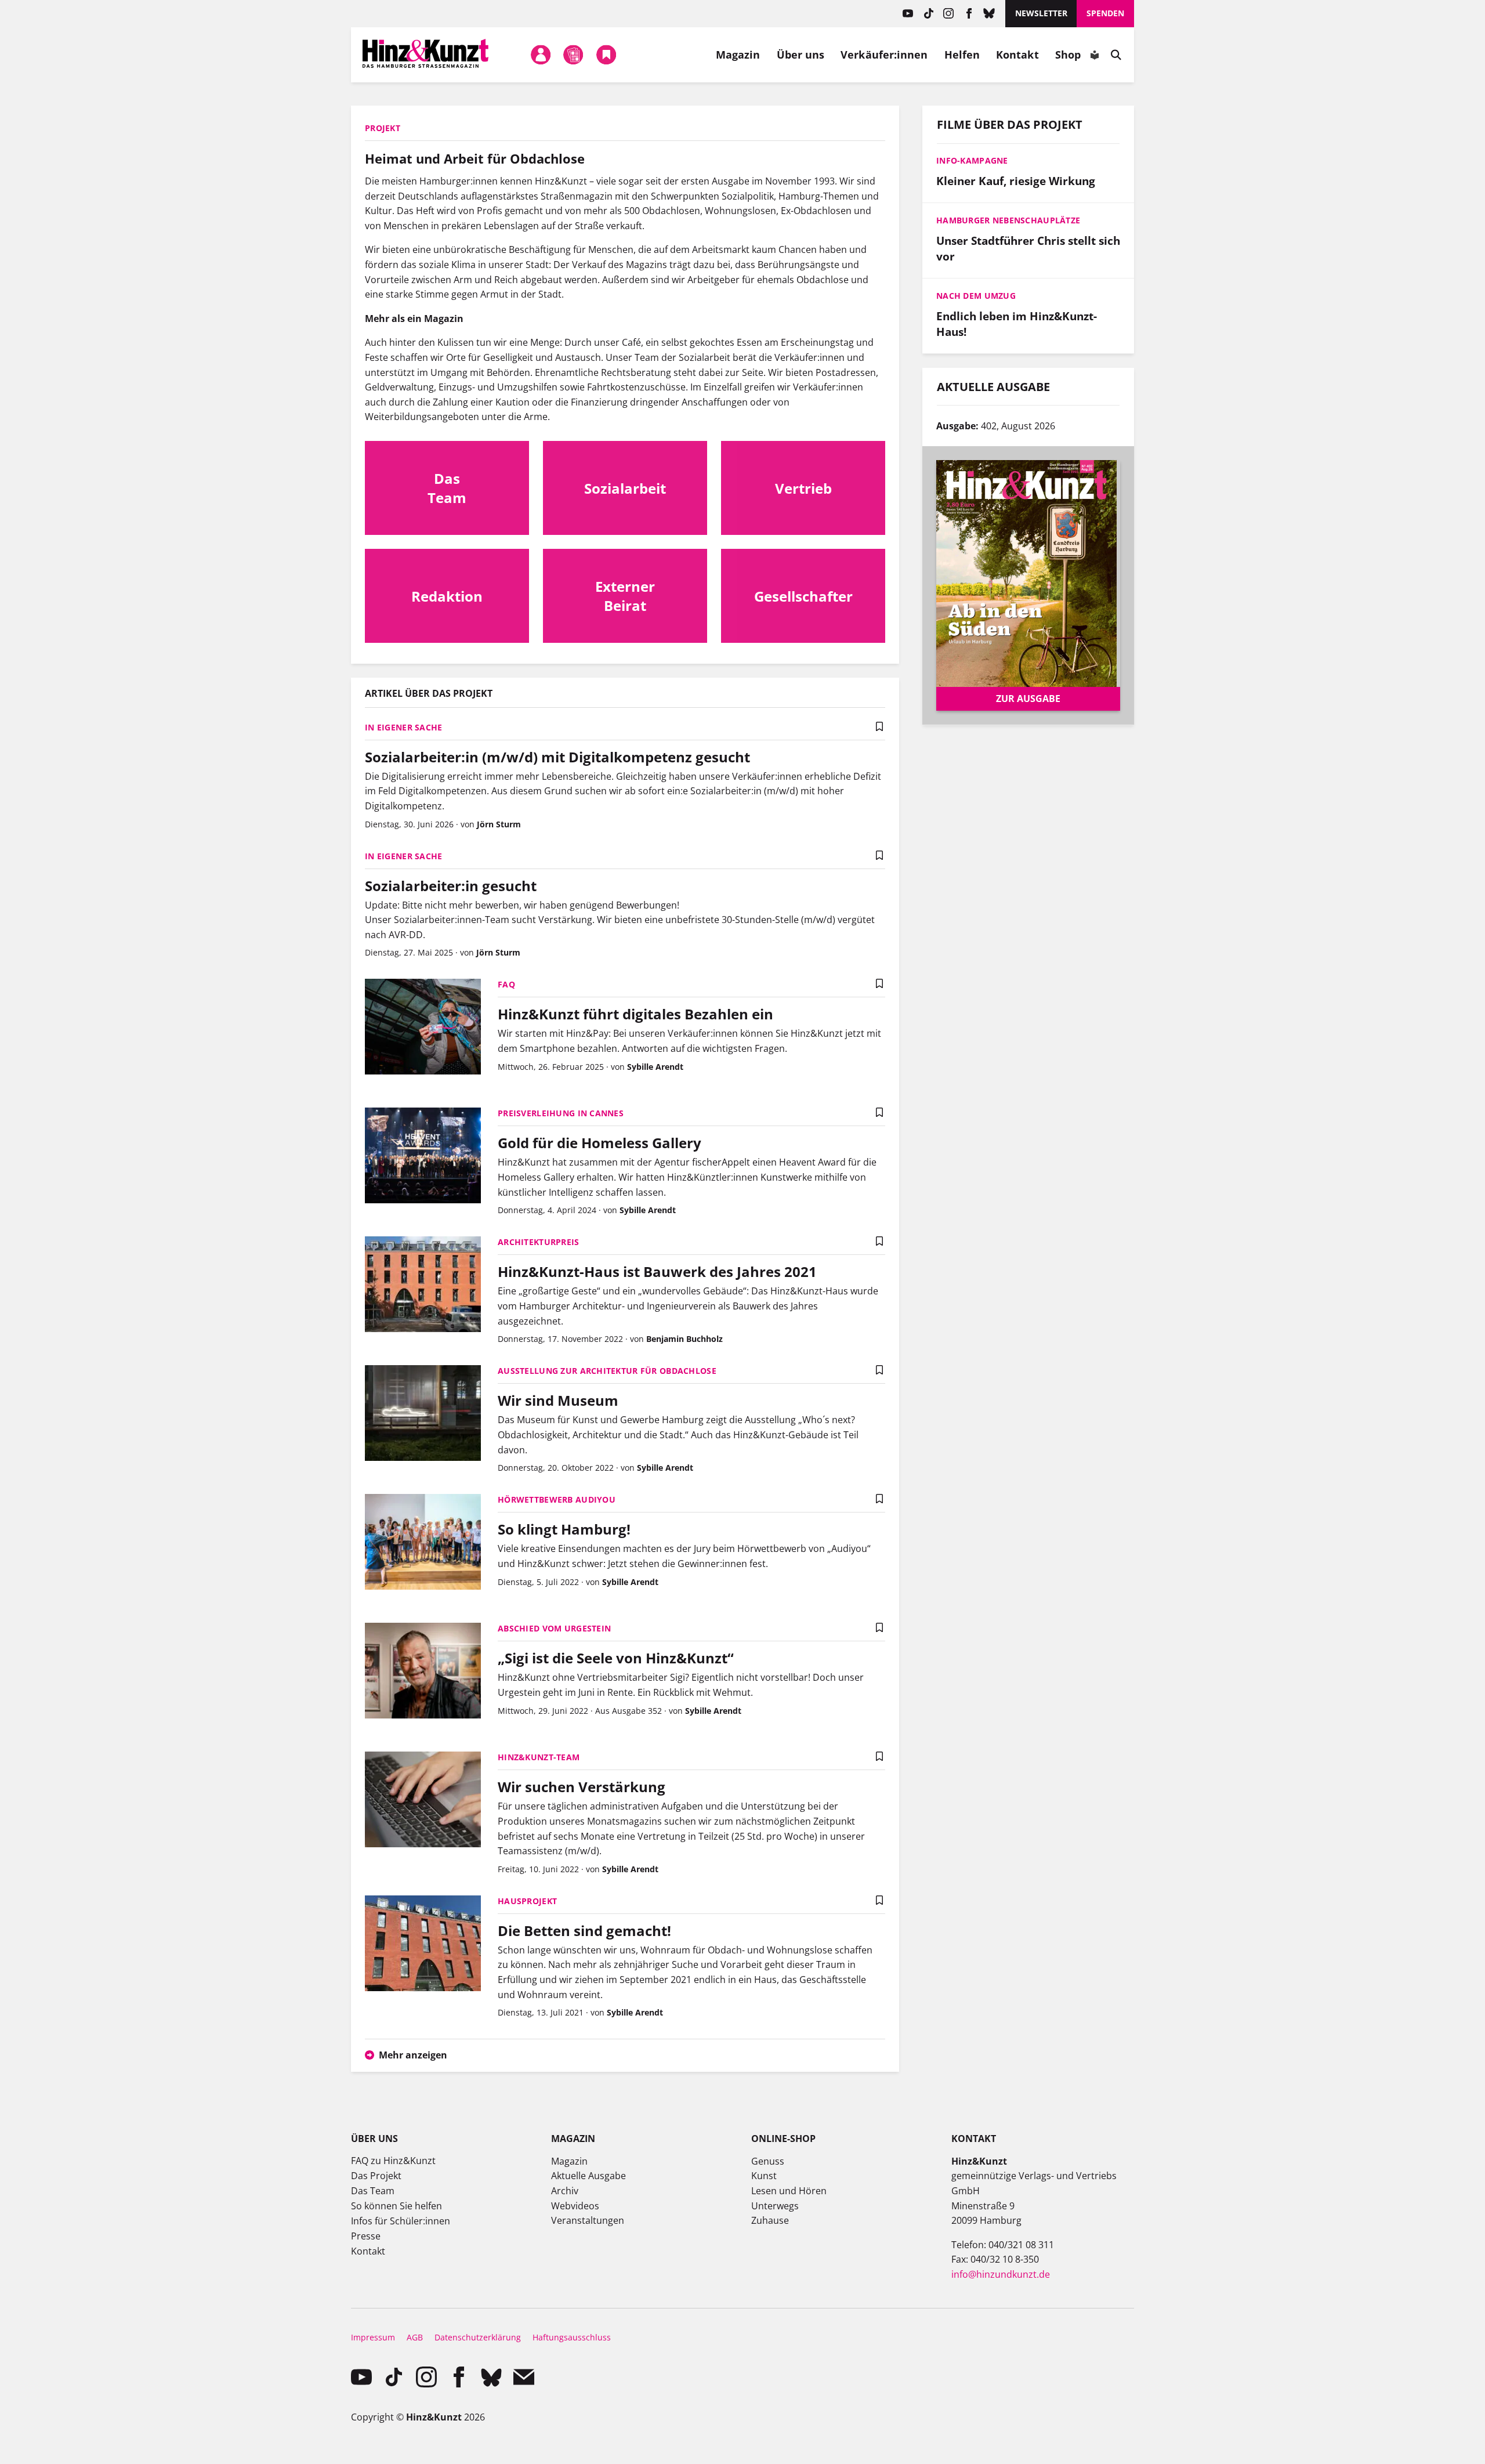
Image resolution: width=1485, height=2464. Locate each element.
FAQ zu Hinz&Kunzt (393, 2161)
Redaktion (447, 596)
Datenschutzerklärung (478, 2337)
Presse (366, 2236)
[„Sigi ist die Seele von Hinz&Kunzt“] (423, 1672)
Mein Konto (541, 55)
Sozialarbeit (625, 488)
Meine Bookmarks (606, 55)
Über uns (801, 55)
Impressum (373, 2337)
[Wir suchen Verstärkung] (423, 1801)
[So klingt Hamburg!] (423, 1543)
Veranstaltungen (588, 2220)
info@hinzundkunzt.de (1001, 2274)
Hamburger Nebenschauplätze (1008, 220)
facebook (969, 14)
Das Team (447, 488)
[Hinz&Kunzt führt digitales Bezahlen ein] (423, 1028)
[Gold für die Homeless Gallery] (423, 1157)
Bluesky (989, 14)
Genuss (768, 2161)
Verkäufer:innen (884, 55)
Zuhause (770, 2220)
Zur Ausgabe (1028, 699)
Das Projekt (376, 2176)
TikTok (928, 14)
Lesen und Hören (789, 2191)
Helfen (962, 55)
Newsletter (1041, 13)
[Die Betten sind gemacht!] (423, 1945)
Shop (1068, 55)
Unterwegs (775, 2206)
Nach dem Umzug (976, 296)
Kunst (764, 2176)
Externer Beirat (625, 596)
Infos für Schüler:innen (401, 2221)
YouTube (908, 14)
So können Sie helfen (396, 2206)
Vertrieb (803, 488)
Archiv (565, 2191)
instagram (949, 14)
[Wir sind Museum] (423, 1414)
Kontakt (1017, 55)
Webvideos (575, 2206)
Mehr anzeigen (413, 2055)
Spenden (1105, 13)
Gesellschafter (803, 596)
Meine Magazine (574, 55)
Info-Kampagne (972, 160)
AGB (415, 2337)
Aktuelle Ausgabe (588, 2176)
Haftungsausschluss (572, 2337)
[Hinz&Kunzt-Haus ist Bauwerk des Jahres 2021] (423, 1286)
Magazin (738, 55)
